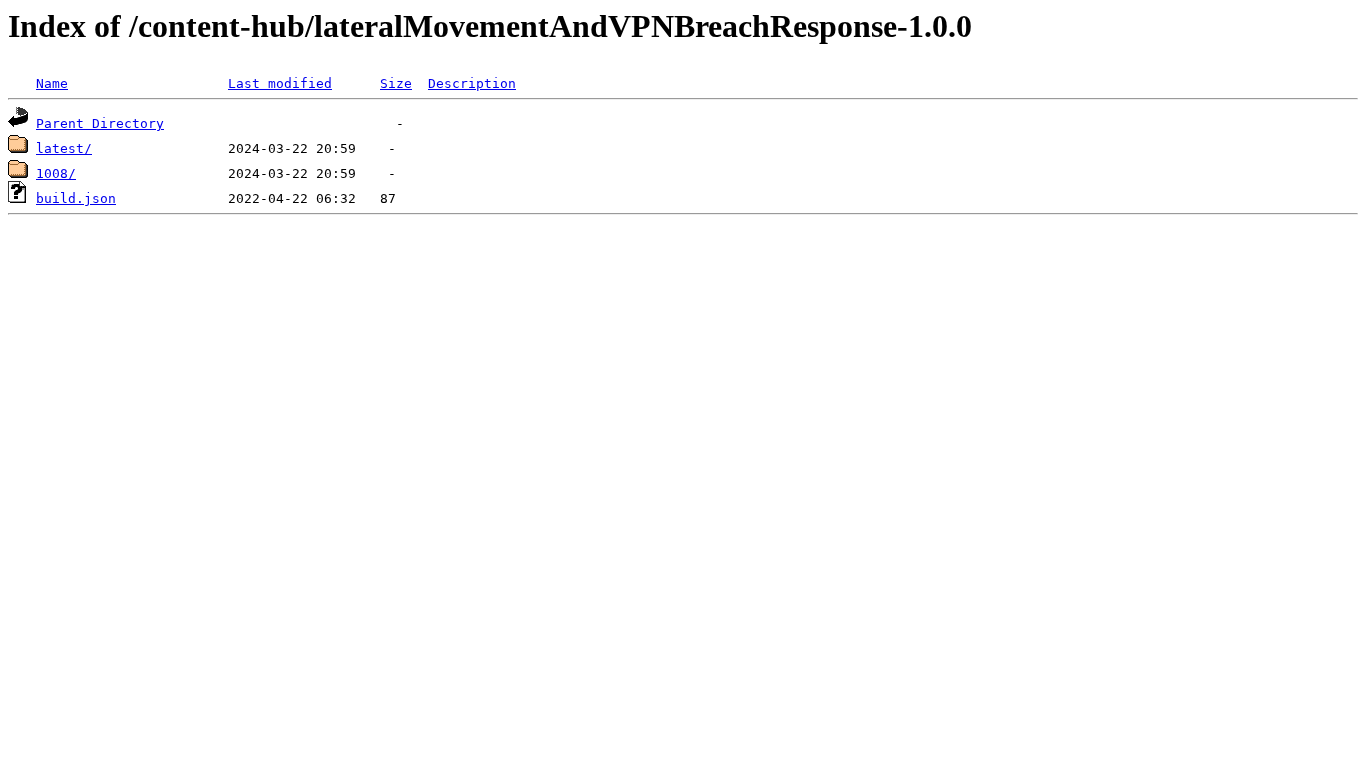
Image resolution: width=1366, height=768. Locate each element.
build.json (76, 198)
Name (52, 83)
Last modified (280, 83)
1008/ (56, 173)
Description (472, 83)
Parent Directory (100, 123)
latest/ (64, 148)
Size (396, 83)
